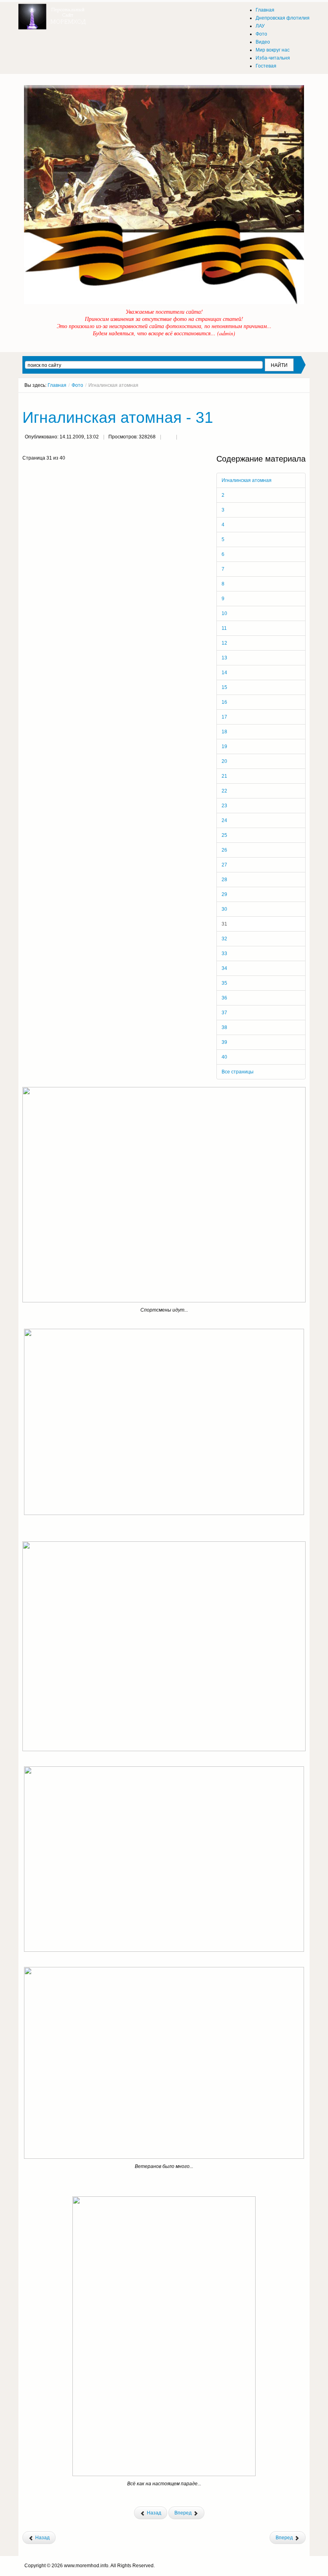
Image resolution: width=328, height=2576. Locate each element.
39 (224, 1042)
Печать (168, 438)
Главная (57, 385)
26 (224, 850)
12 (224, 643)
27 (224, 865)
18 (224, 732)
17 (224, 717)
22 (224, 791)
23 (224, 806)
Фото (77, 385)
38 (224, 1027)
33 (224, 954)
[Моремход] (53, 14)
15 (224, 687)
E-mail (184, 438)
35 (224, 983)
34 (224, 968)
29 (224, 894)
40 (224, 1057)
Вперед (184, 2513)
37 (224, 1013)
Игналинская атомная (247, 480)
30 (224, 909)
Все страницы (238, 1072)
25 (224, 835)
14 (224, 673)
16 (224, 702)
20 (224, 761)
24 (224, 820)
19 (224, 747)
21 (224, 776)
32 (224, 939)
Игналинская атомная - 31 (118, 417)
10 (224, 613)
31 (224, 924)
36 (224, 998)
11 (224, 628)
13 (224, 658)
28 (224, 880)
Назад (153, 2513)
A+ (288, 400)
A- (303, 400)
